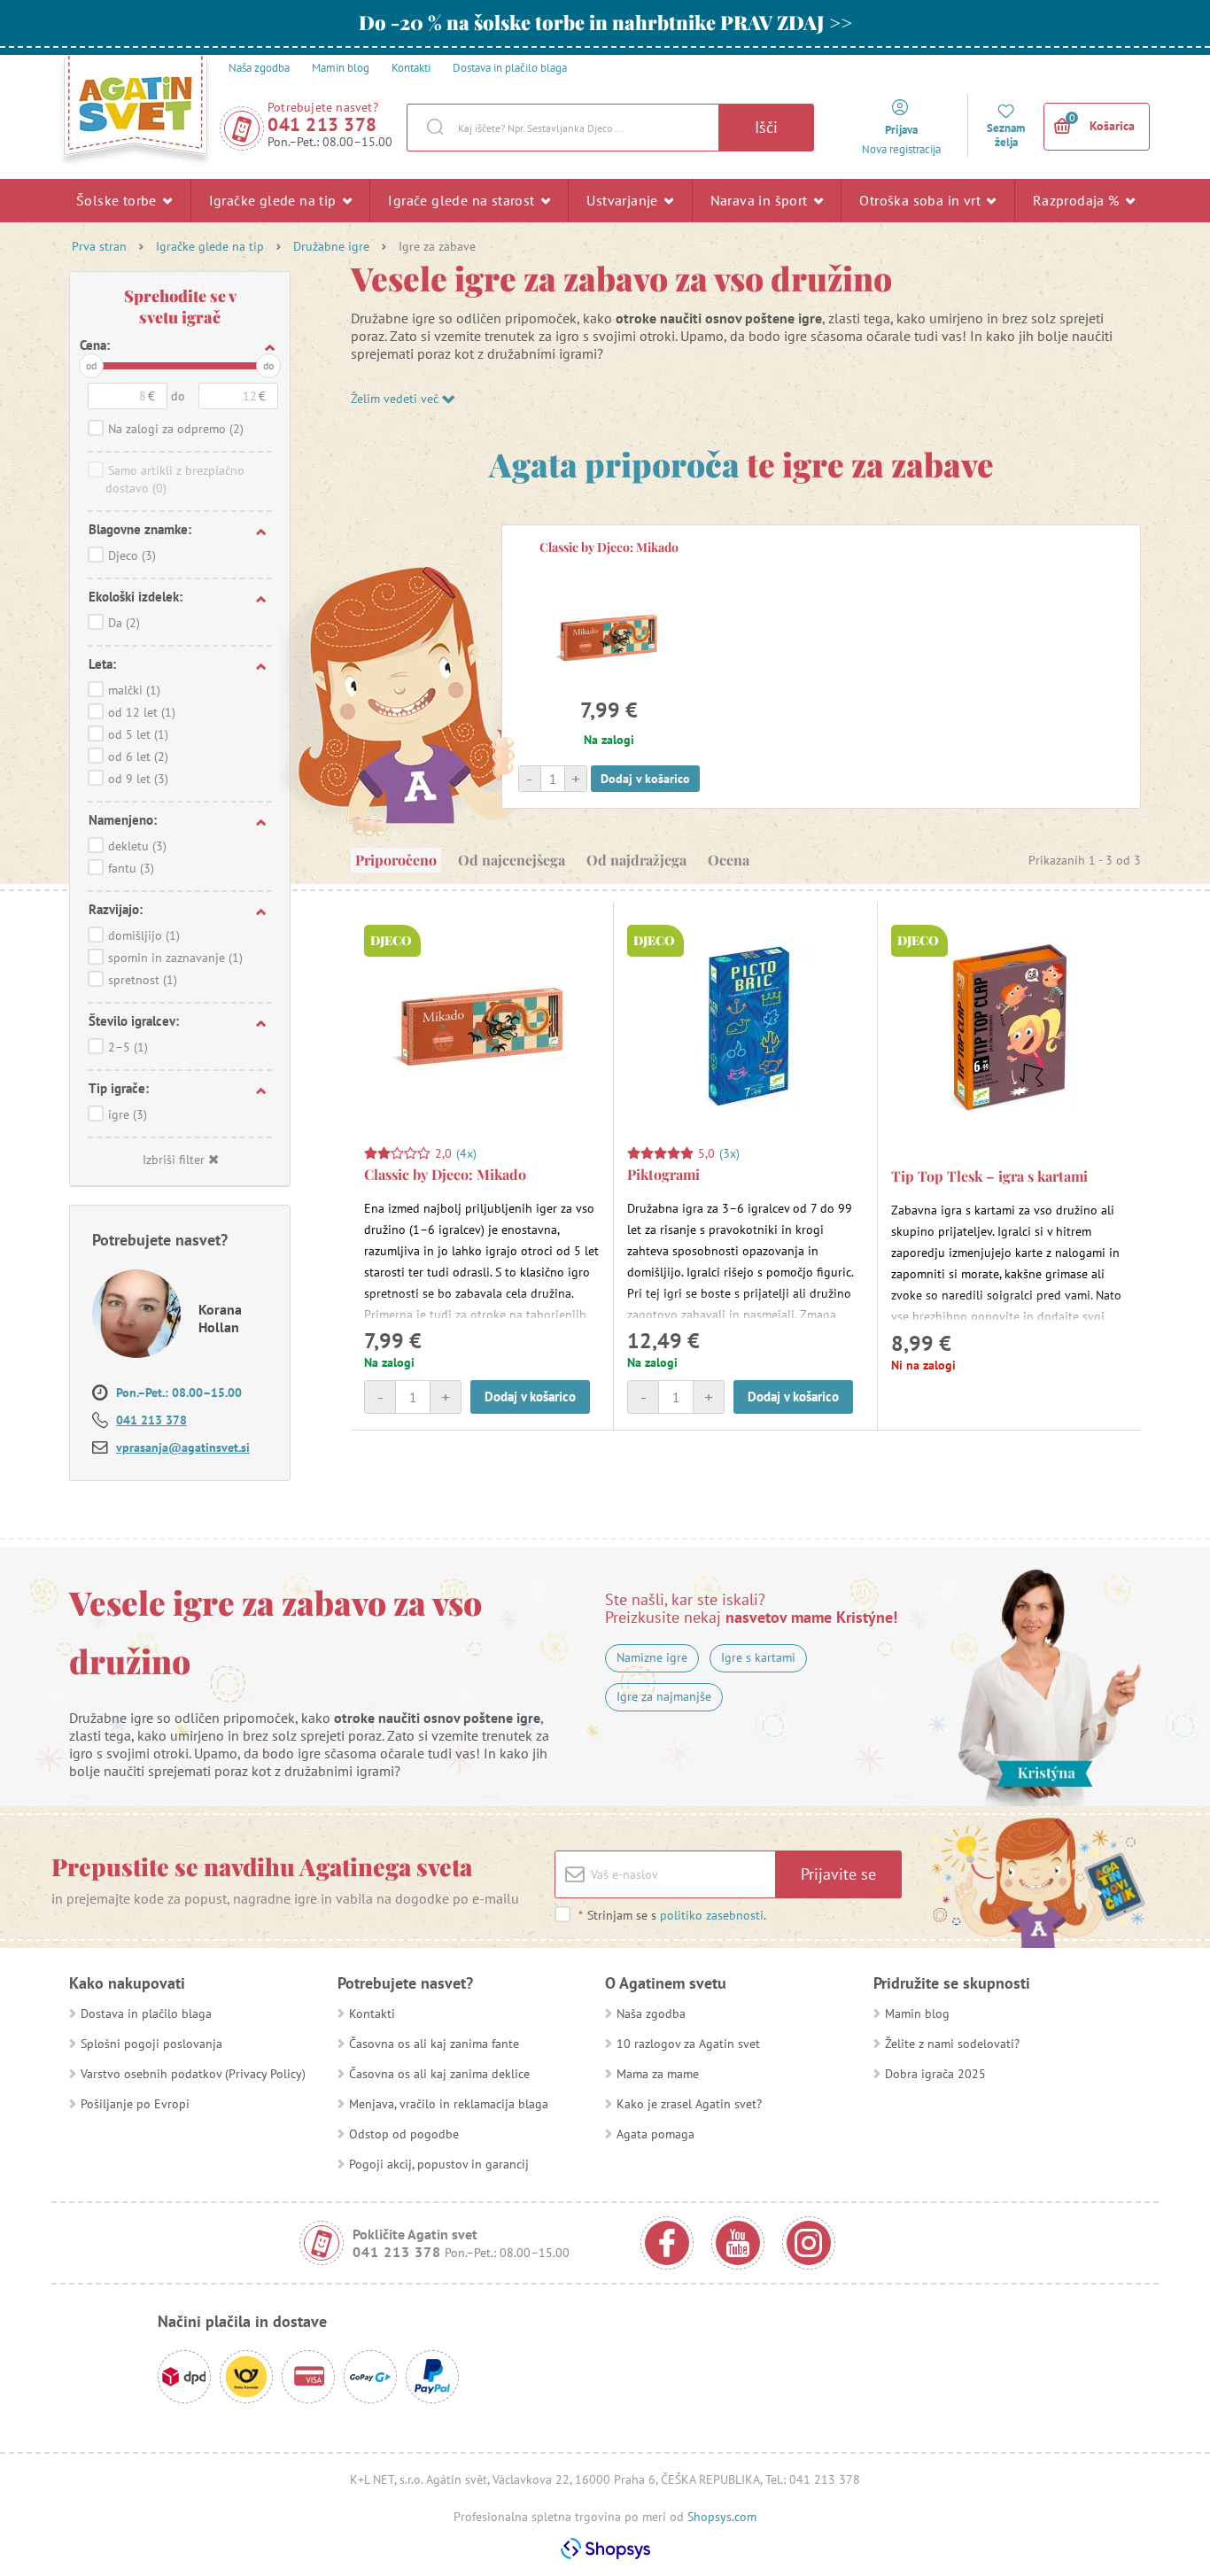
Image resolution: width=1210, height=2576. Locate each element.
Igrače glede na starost (463, 200)
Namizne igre (652, 1657)
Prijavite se (838, 1874)
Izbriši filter (174, 1160)
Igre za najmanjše (664, 1696)
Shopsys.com (722, 2517)
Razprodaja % (1078, 200)
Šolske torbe (118, 200)
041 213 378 (322, 124)
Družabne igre (331, 246)
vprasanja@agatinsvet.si (183, 1447)
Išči (766, 127)
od (91, 365)
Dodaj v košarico (645, 779)
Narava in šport (761, 200)
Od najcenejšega (512, 860)
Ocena (729, 860)
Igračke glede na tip (275, 200)
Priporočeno (396, 860)
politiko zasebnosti (712, 1915)
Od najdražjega (636, 860)
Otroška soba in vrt (922, 200)
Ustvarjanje (624, 200)
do (268, 365)
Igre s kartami (758, 1657)
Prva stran (99, 246)
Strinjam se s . (672, 1915)
